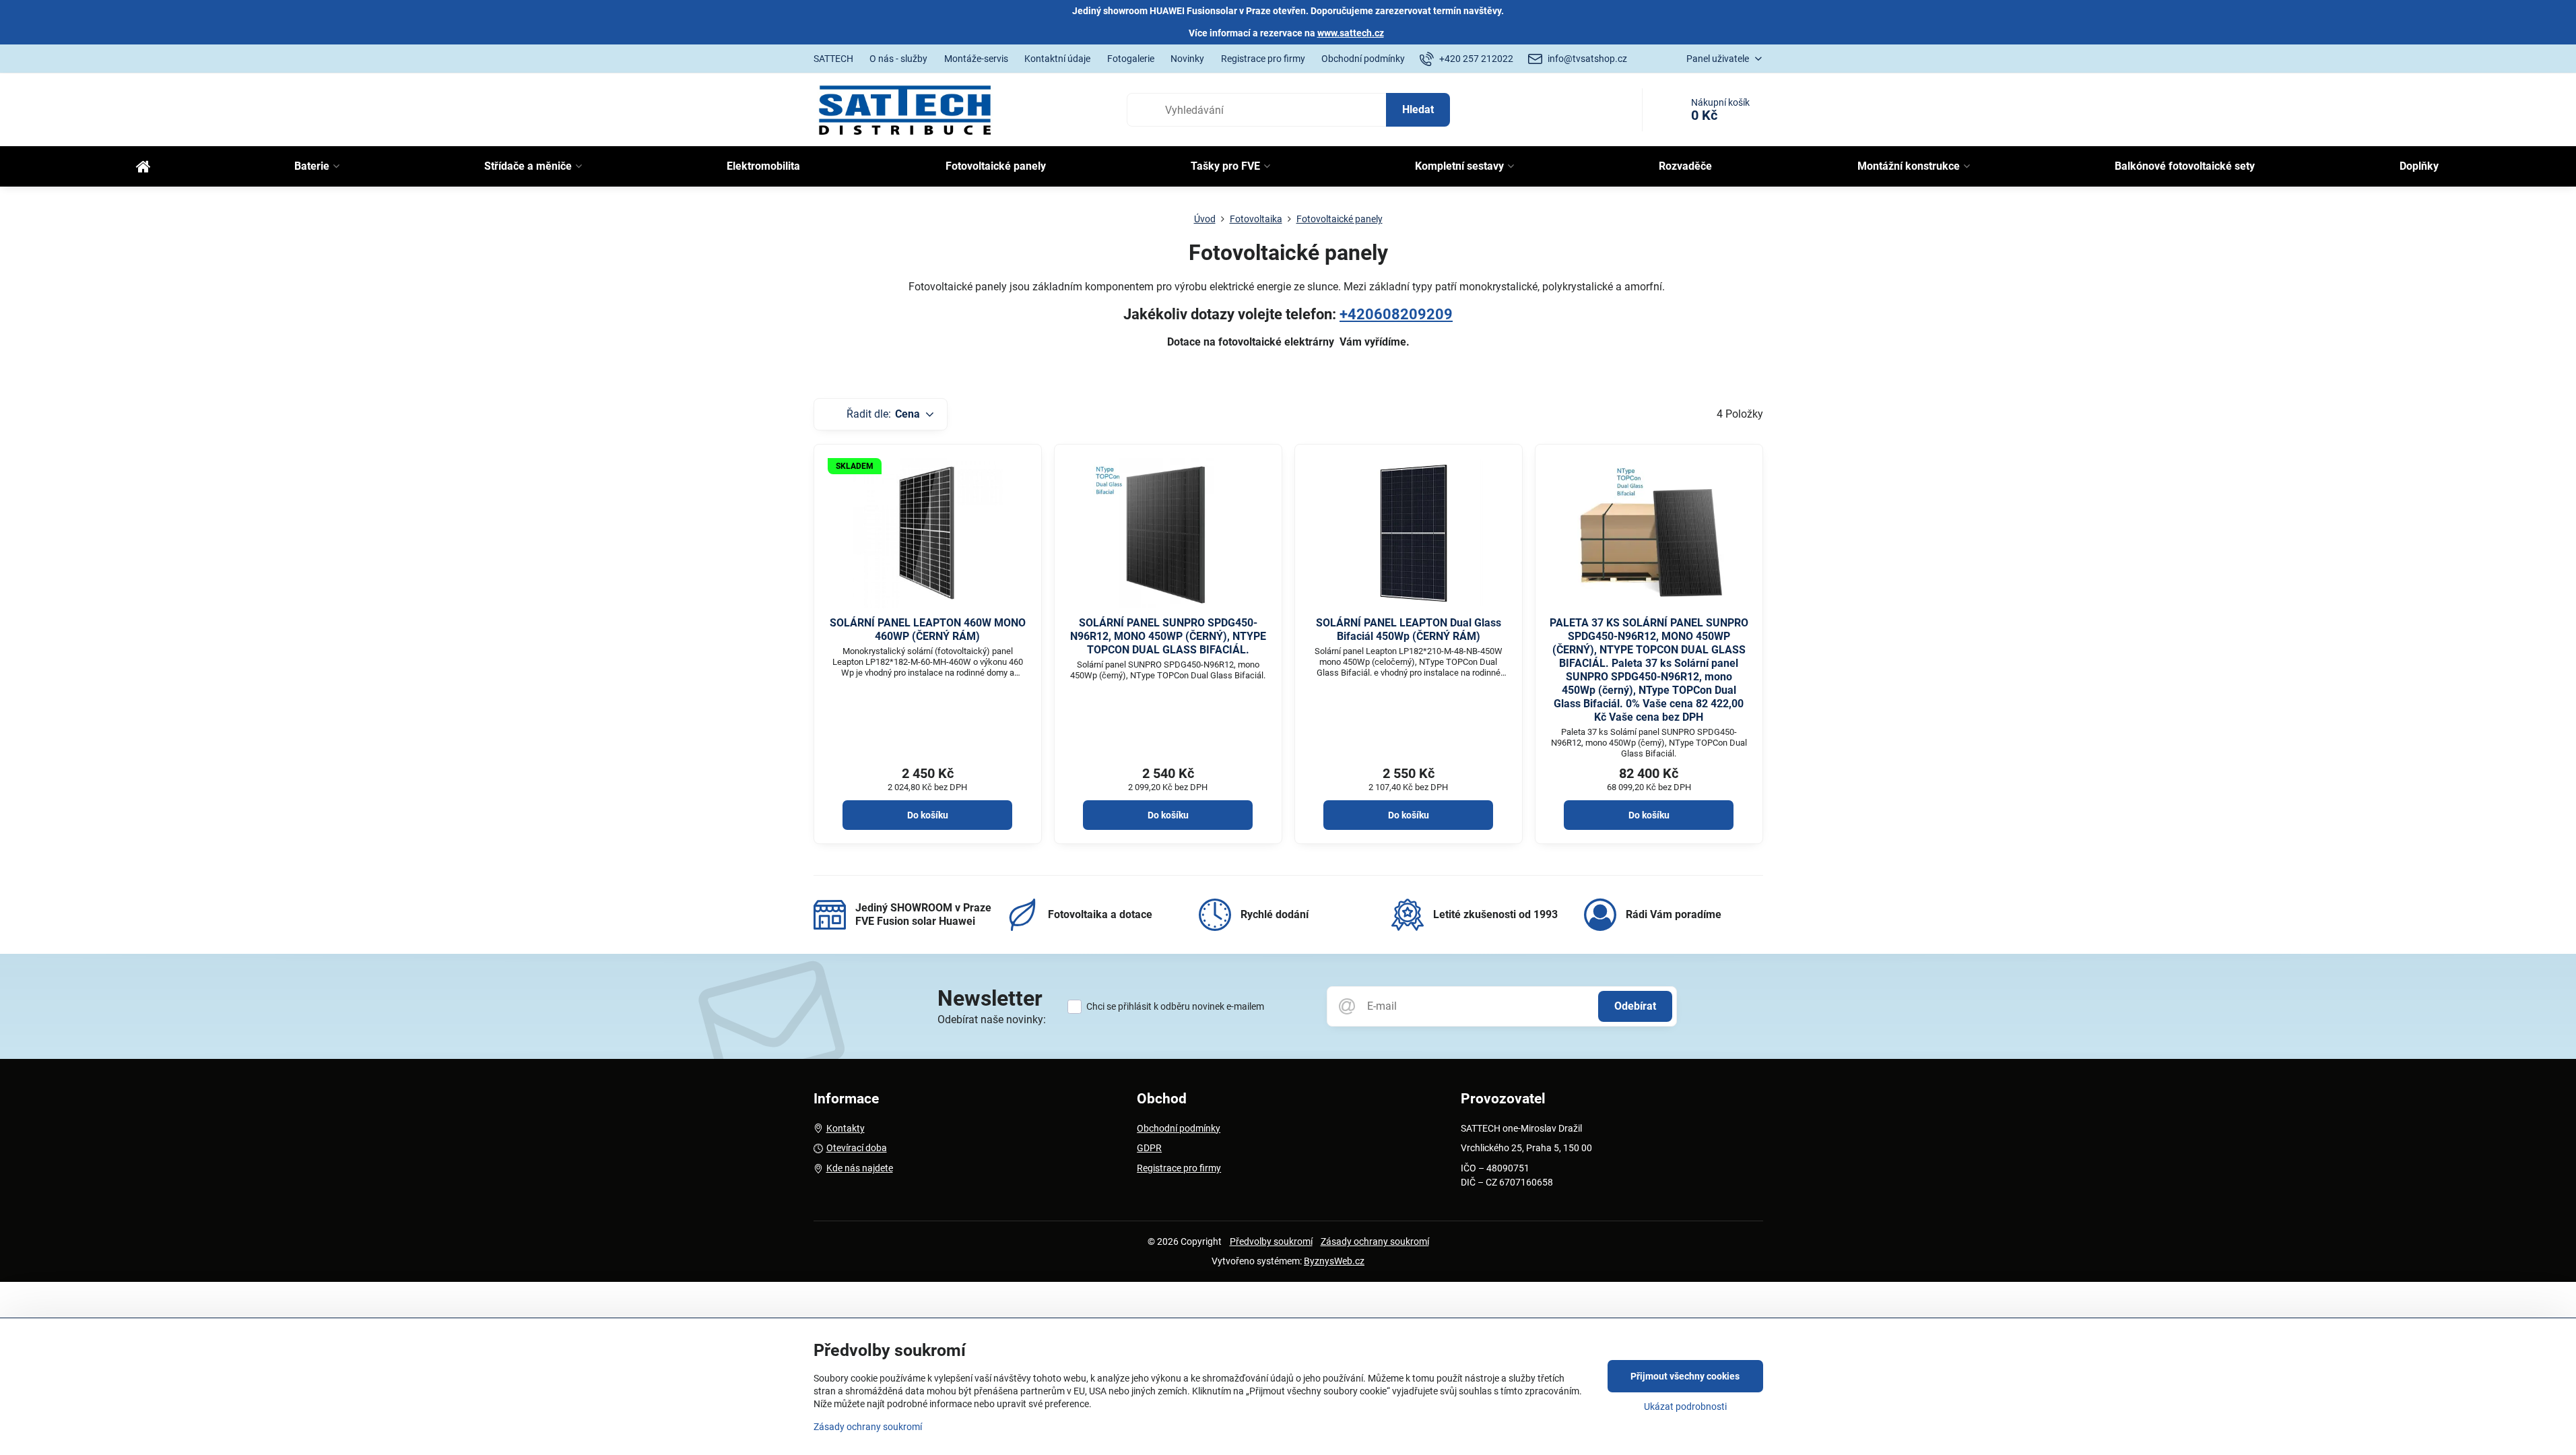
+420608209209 (1396, 314)
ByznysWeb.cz (1334, 1261)
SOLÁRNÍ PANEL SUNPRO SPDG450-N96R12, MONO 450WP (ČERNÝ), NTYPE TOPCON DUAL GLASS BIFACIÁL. (1168, 636)
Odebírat (1635, 1006)
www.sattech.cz (1351, 33)
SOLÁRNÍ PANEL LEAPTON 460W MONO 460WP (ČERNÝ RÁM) (928, 629)
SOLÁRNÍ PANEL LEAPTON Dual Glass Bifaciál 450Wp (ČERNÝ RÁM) (1409, 629)
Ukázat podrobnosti (1685, 1406)
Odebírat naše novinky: (992, 1020)
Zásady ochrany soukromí (1375, 1241)
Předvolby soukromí (1271, 1241)
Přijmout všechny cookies (1685, 1376)
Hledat (1418, 109)
